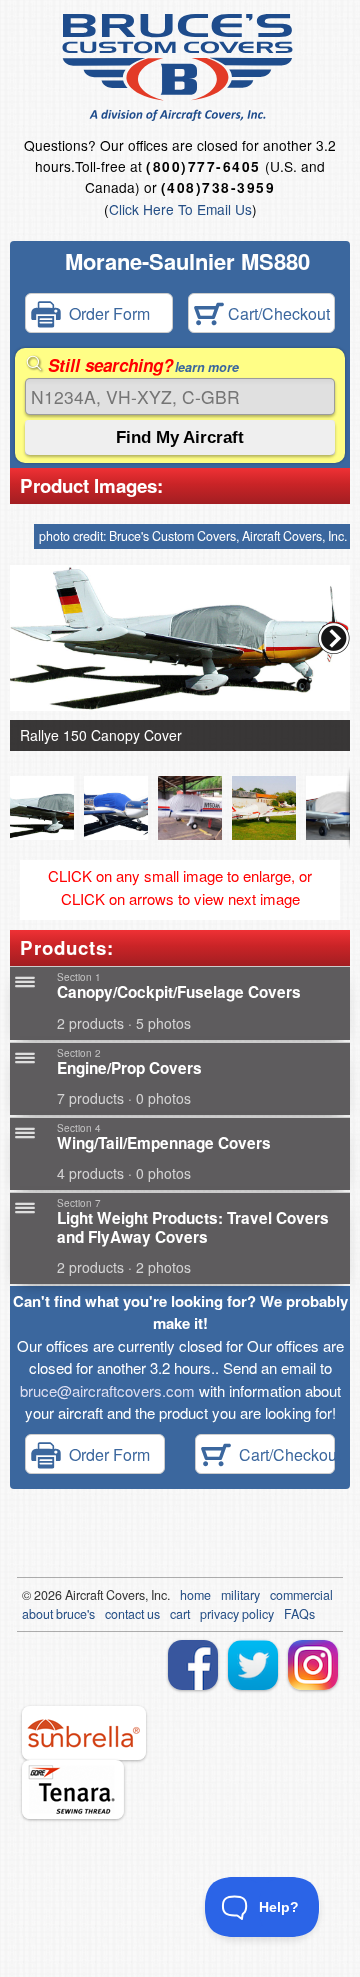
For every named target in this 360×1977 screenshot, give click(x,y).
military (240, 1595)
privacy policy (237, 1614)
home (195, 1595)
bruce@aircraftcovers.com (107, 1390)
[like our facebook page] (193, 1665)
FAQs (299, 1614)
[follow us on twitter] (253, 1665)
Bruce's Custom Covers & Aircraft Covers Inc (180, 67)
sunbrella (84, 1733)
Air (72, 1595)
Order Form (105, 312)
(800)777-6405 (203, 166)
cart (180, 1614)
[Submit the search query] (180, 437)
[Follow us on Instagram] (313, 1665)
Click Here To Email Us (180, 209)
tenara (73, 1789)
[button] (334, 638)
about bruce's (58, 1614)
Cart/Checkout (277, 312)
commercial (301, 1595)
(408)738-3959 (218, 187)
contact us (132, 1614)
